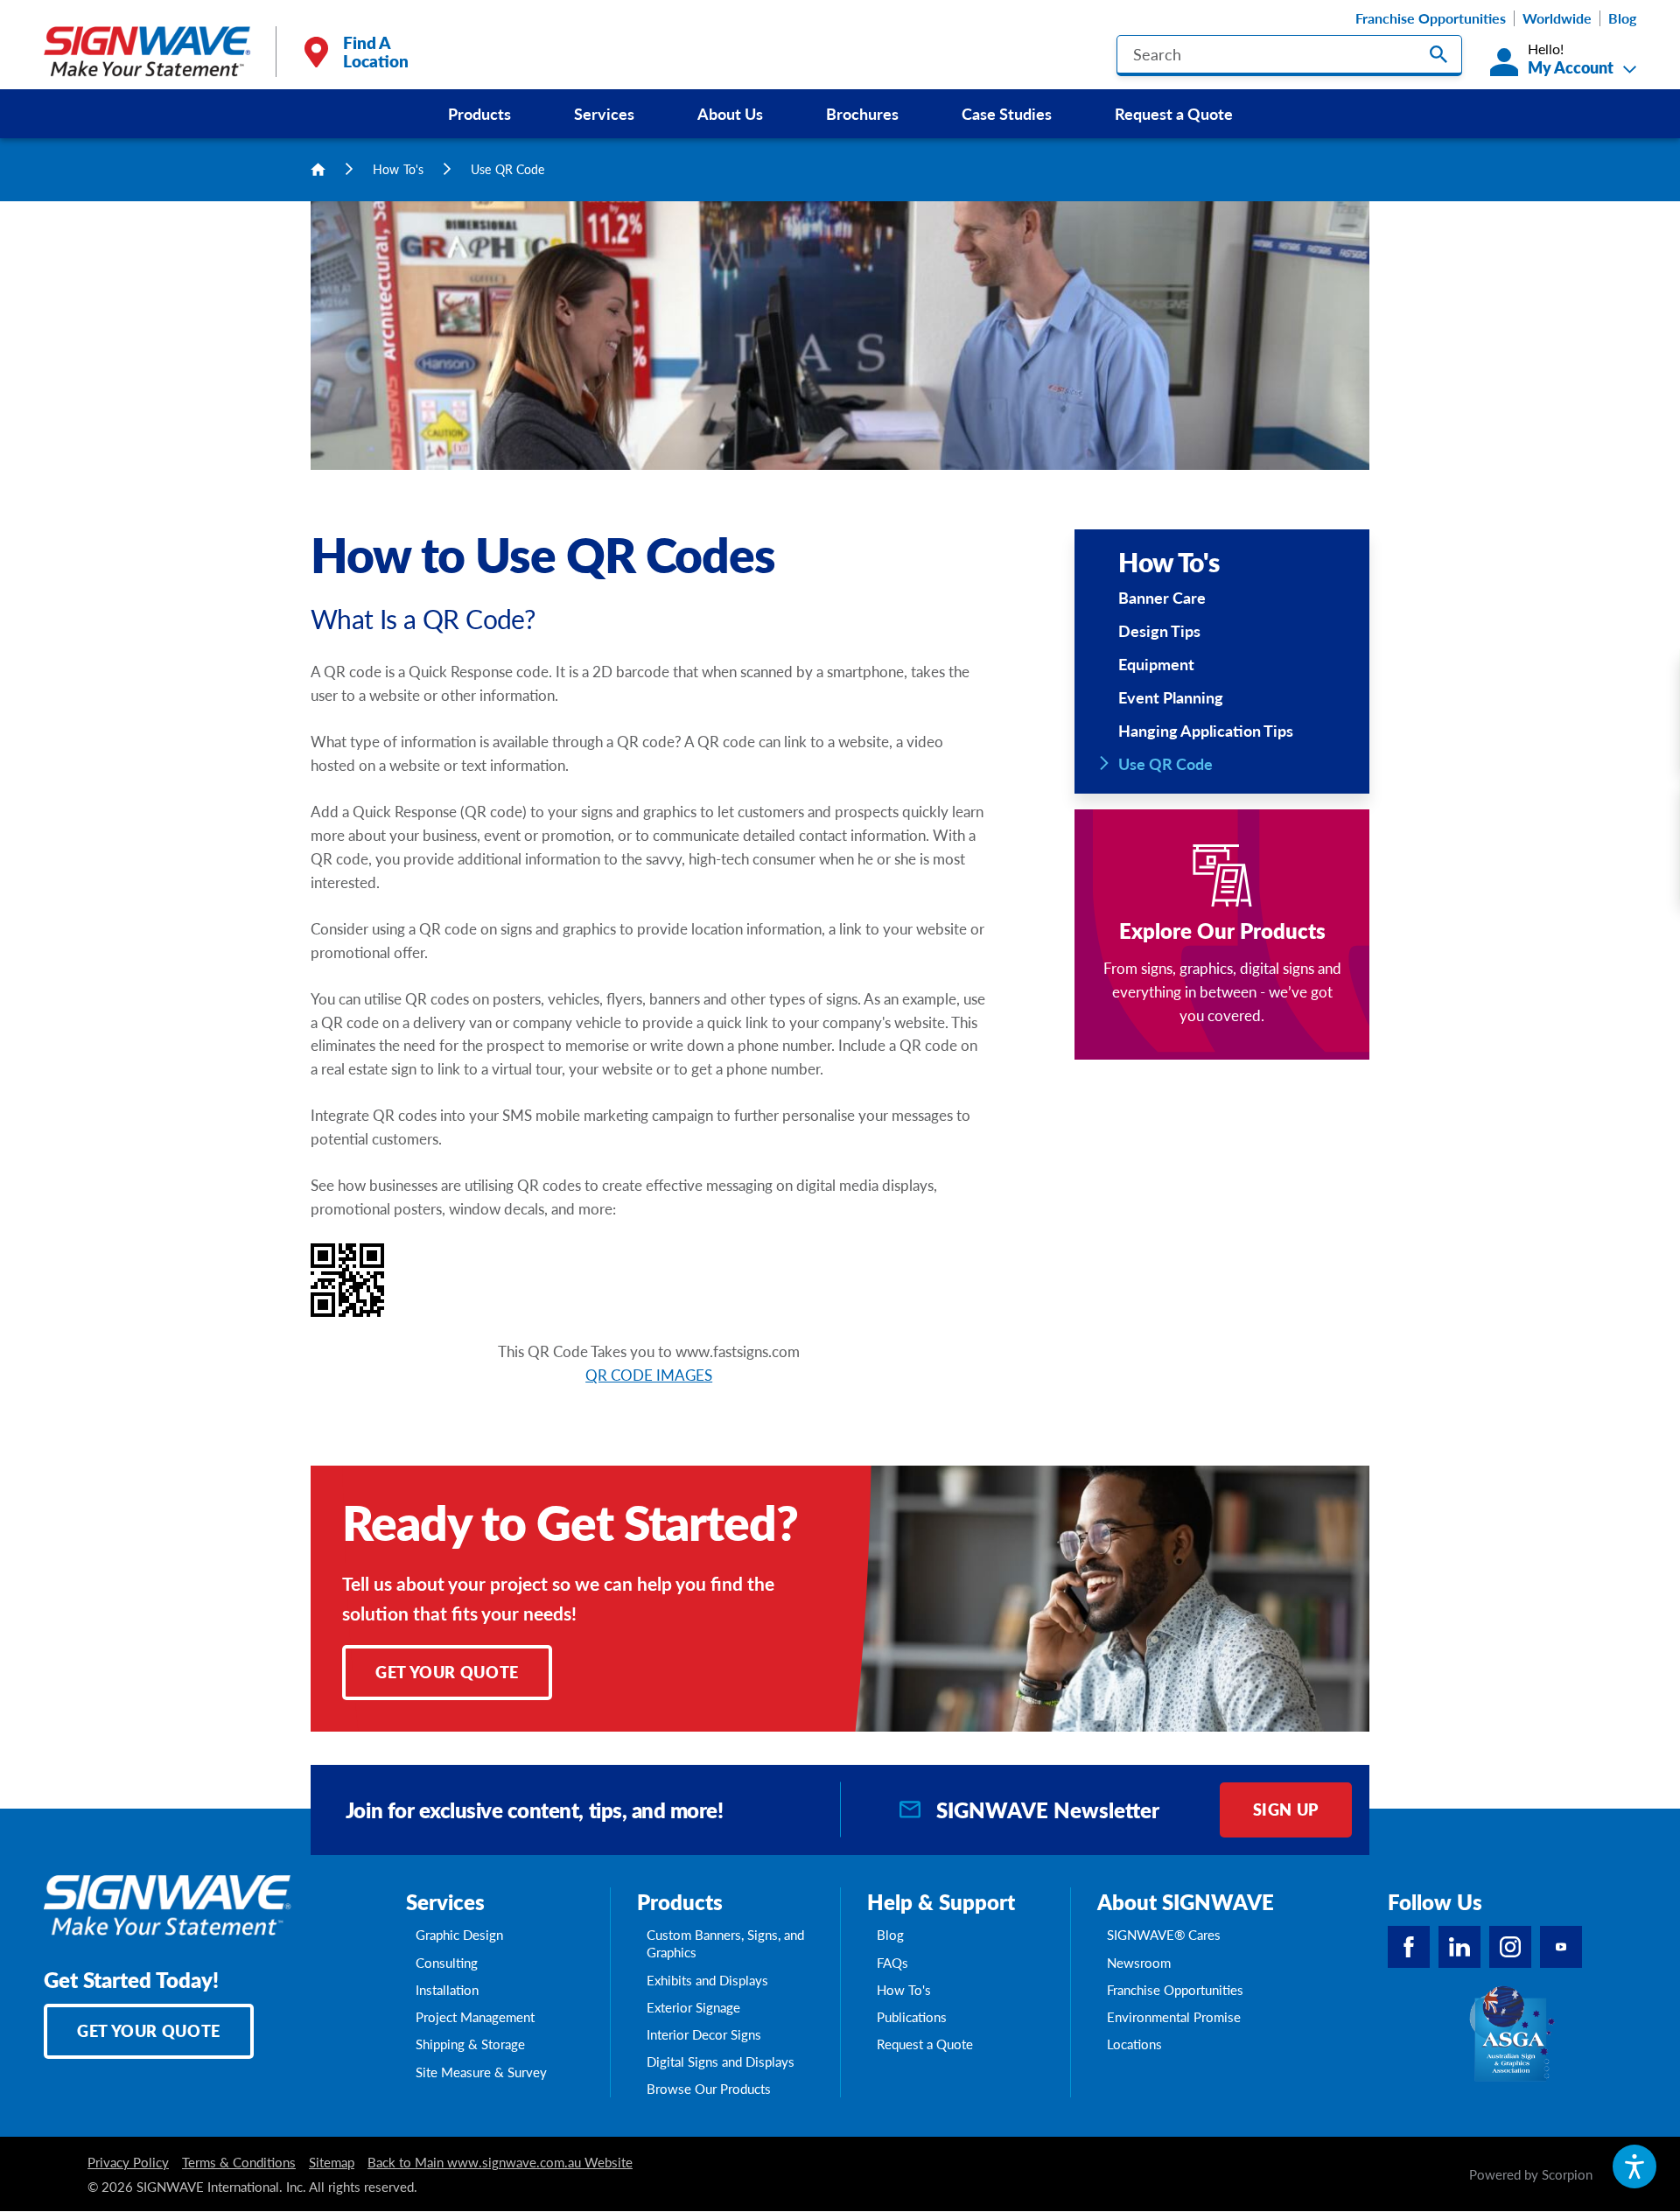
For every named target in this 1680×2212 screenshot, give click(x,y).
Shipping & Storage (470, 2044)
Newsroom (1139, 1963)
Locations (1134, 2044)
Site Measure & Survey (481, 2072)
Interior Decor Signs (704, 2034)
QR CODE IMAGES (649, 1375)
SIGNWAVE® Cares (1164, 1935)
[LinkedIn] (1459, 1947)
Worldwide (1557, 18)
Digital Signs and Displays (721, 2061)
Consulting (447, 1963)
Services (604, 113)
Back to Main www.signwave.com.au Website (500, 2162)
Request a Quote (1174, 113)
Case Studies (1007, 113)
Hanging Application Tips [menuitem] (1206, 731)
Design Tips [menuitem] (1159, 631)
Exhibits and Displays (707, 1980)
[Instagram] (1510, 1947)
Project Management (475, 2017)
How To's (398, 169)
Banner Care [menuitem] (1162, 598)
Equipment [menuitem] (1156, 664)
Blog (1622, 18)
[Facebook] (1409, 1947)
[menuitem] (479, 114)
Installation (447, 1990)
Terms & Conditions (239, 2162)
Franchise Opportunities (1431, 18)
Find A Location (376, 52)
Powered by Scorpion (1531, 2174)
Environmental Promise (1174, 2017)
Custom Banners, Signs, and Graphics (725, 1943)
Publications (912, 2017)
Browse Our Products (709, 2089)
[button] (1634, 2166)
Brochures (862, 113)
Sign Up (1286, 1809)
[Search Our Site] (1438, 54)
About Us (730, 113)
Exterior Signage (693, 2007)
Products (479, 113)
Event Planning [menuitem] (1171, 697)
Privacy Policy (128, 2162)
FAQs (892, 1963)
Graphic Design (459, 1935)
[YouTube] (1561, 1947)
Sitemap (332, 2162)
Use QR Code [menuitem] (1165, 764)
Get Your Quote (447, 1672)
